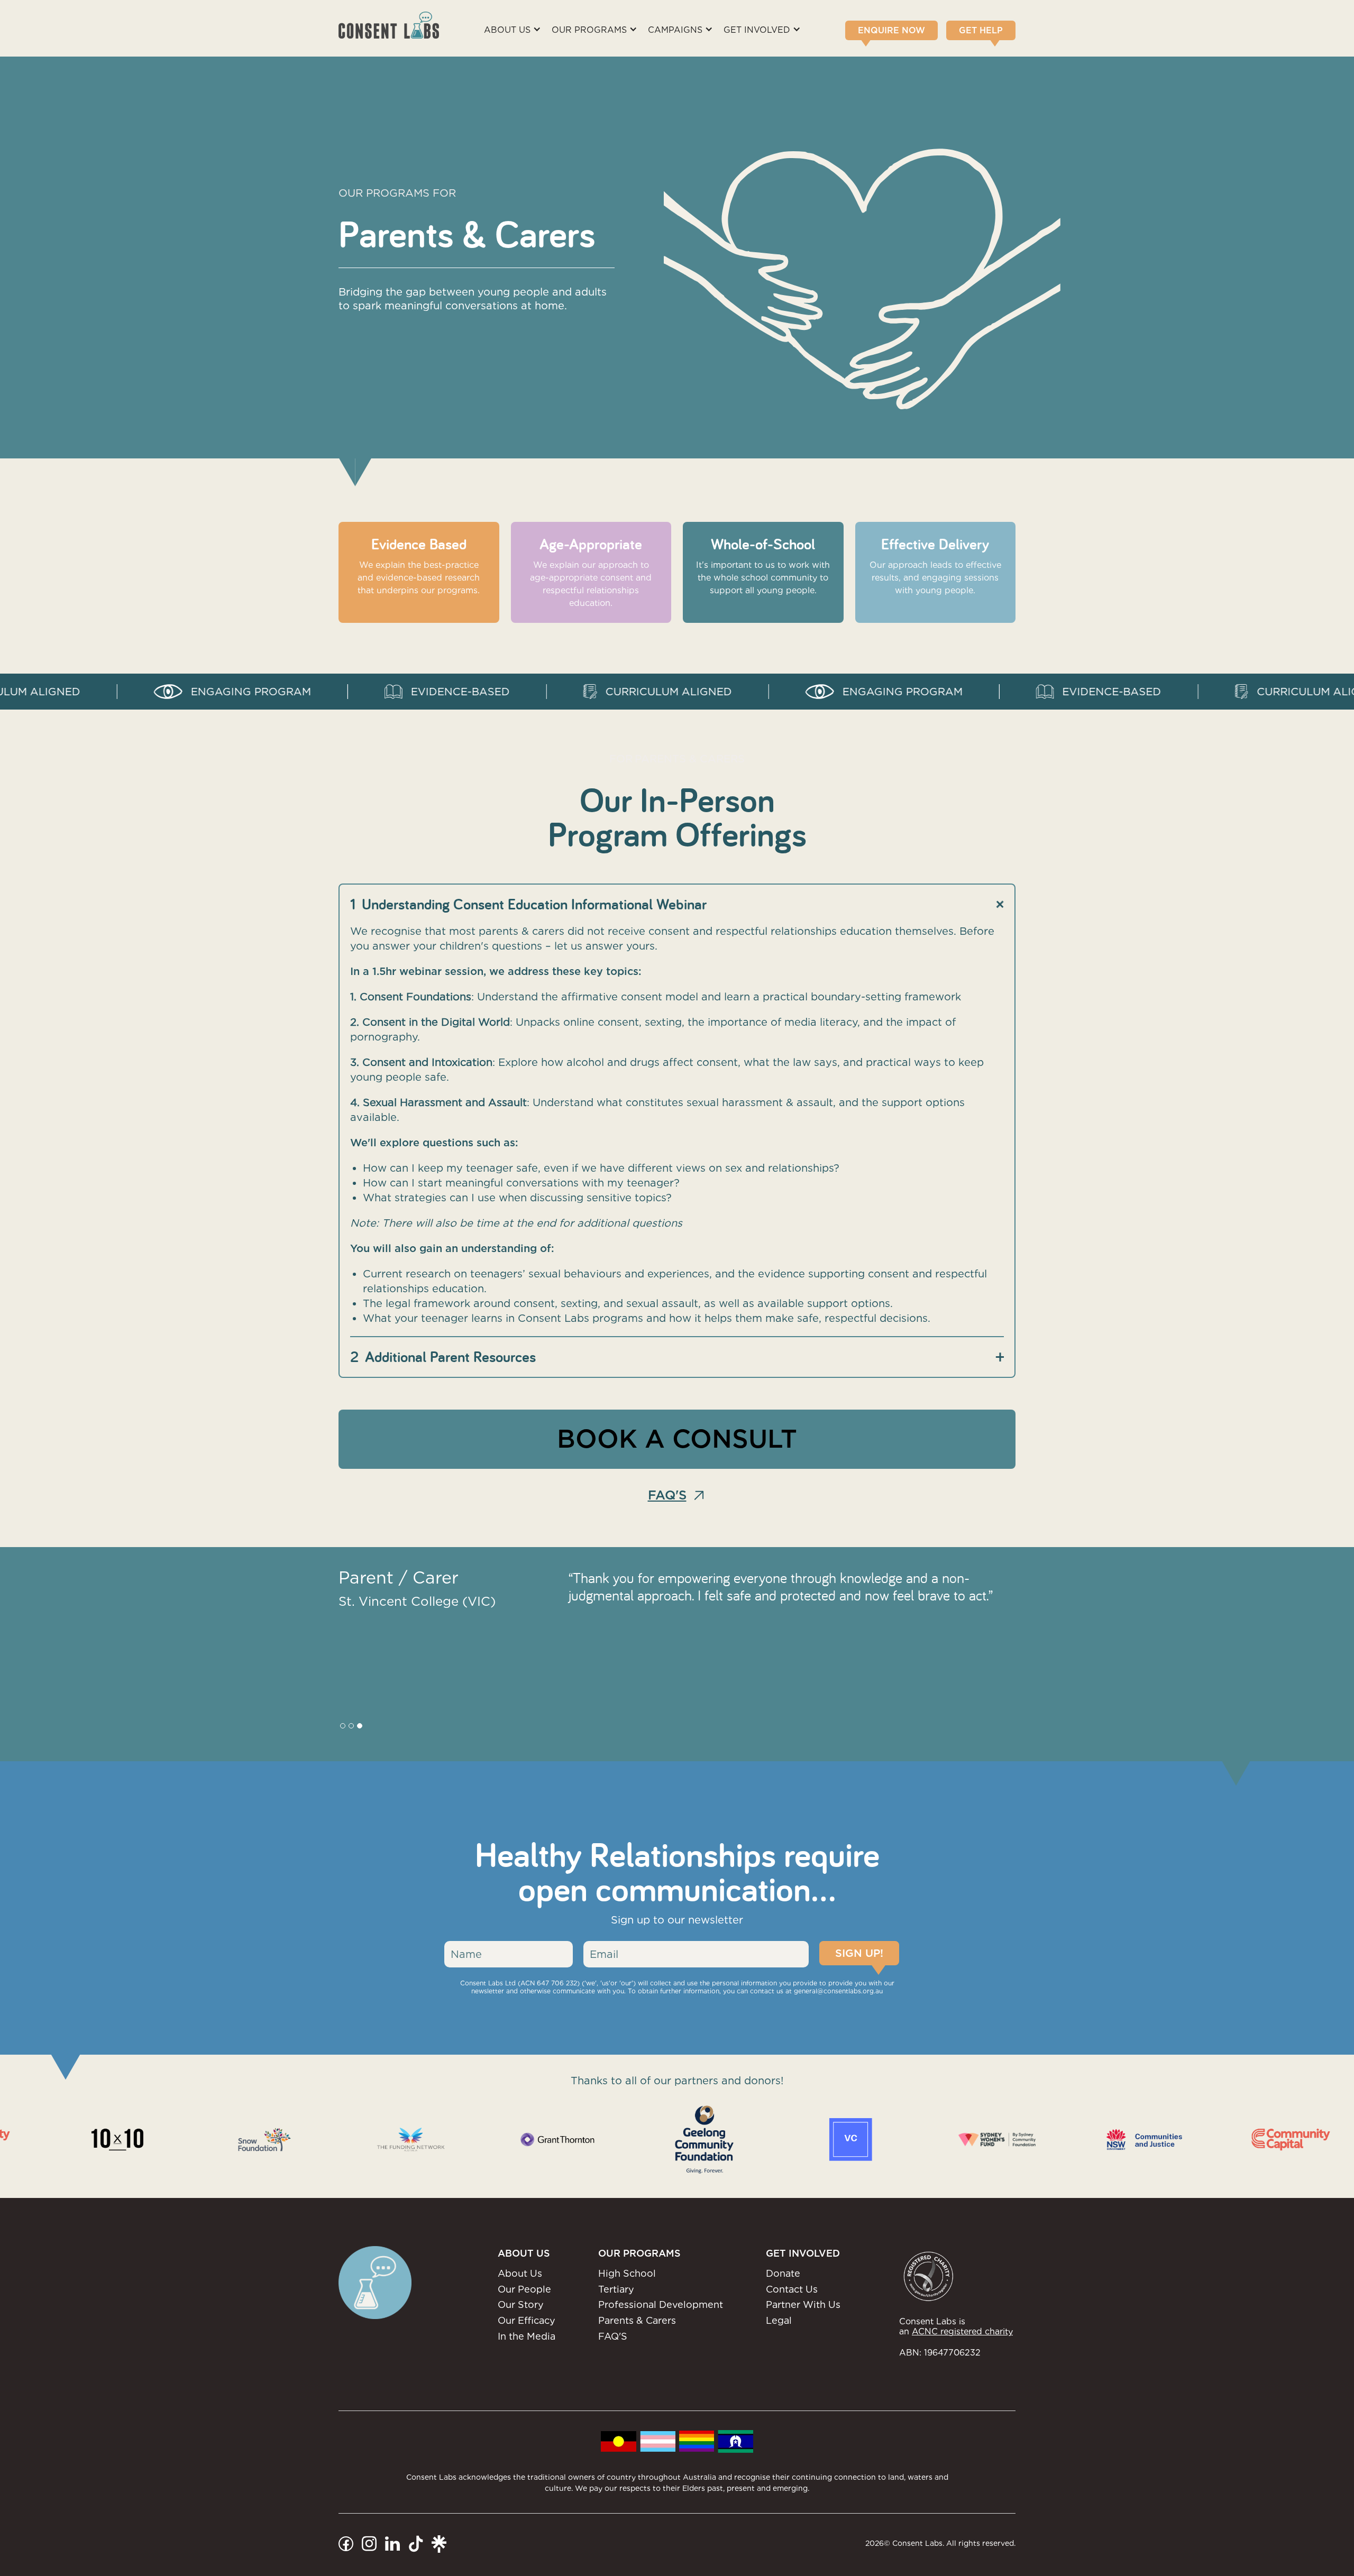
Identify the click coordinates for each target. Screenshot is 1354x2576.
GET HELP (981, 30)
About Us (520, 2273)
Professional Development (661, 2304)
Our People (524, 2289)
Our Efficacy (527, 2320)
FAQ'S (613, 2336)
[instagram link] (369, 2543)
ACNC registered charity (962, 2331)
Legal (779, 2320)
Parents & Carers (637, 2320)
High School (627, 2273)
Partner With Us (803, 2304)
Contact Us (792, 2289)
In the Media (527, 2336)
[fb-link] (346, 2543)
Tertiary (616, 2289)
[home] (389, 25)
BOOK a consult (677, 1439)
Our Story (521, 2304)
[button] (518, 30)
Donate (783, 2273)
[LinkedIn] (392, 2543)
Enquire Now (891, 30)
